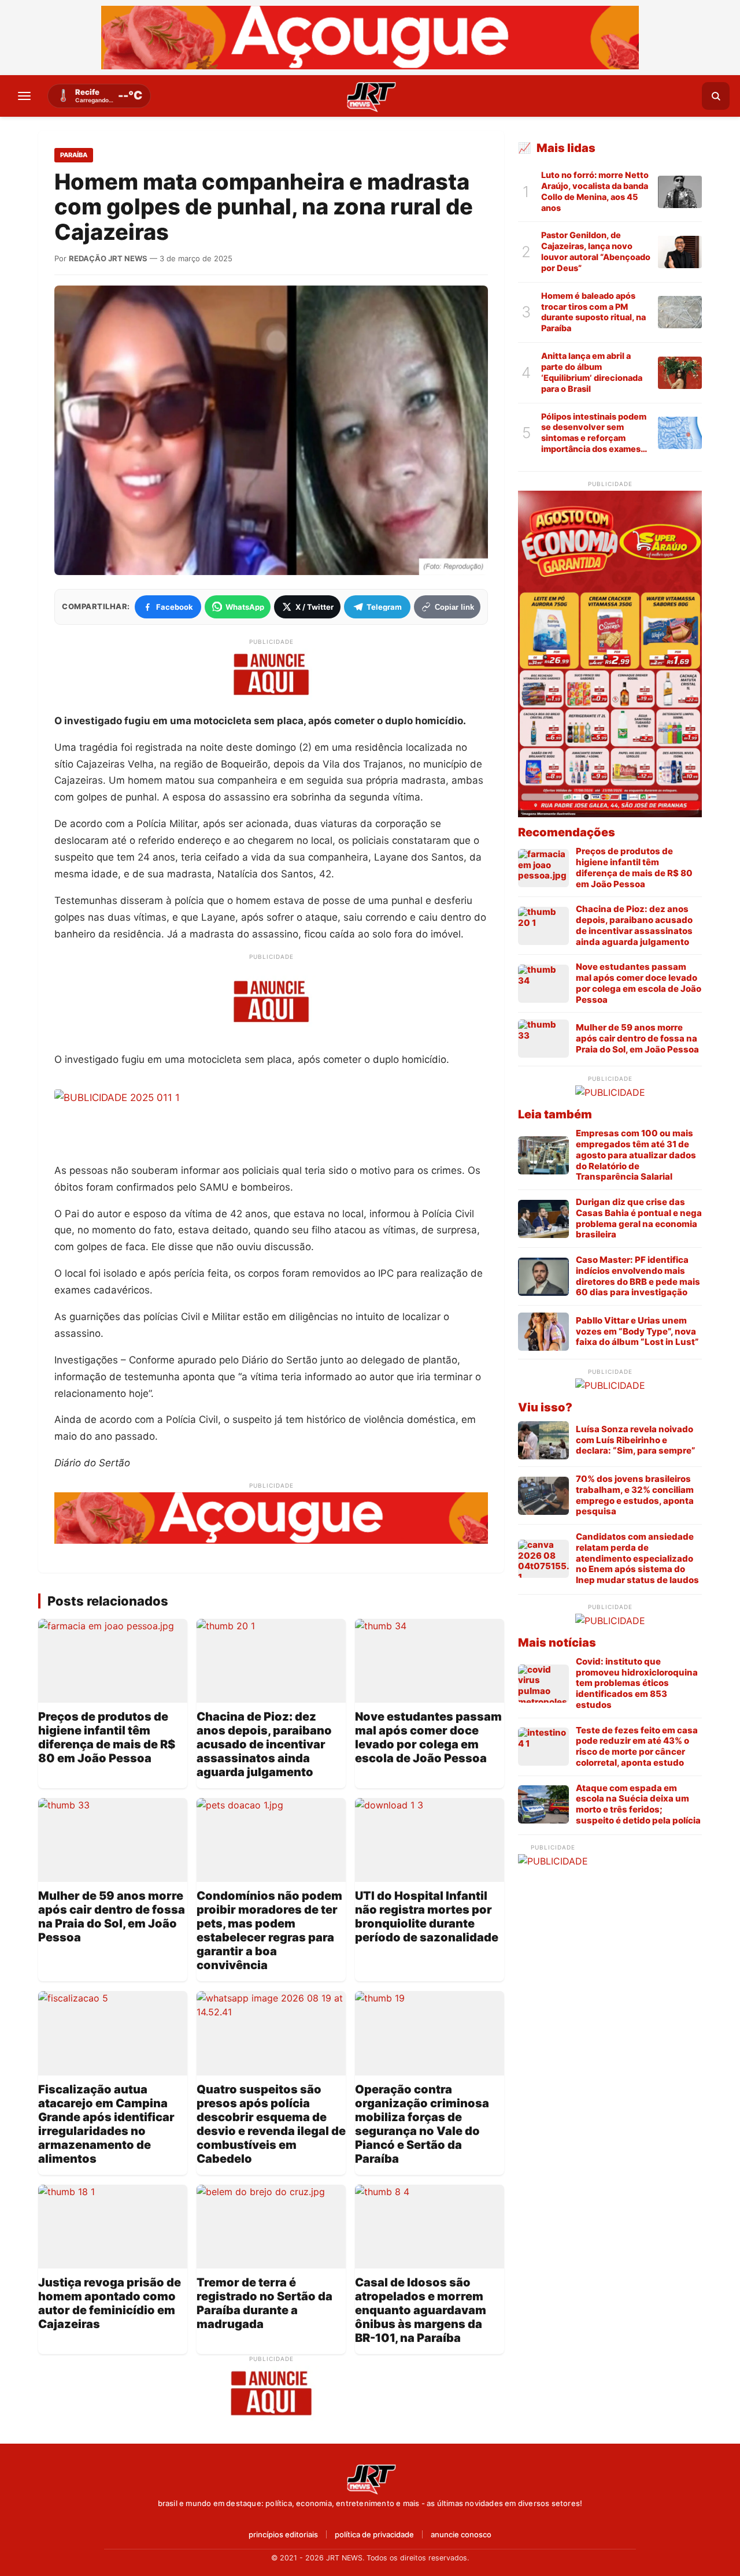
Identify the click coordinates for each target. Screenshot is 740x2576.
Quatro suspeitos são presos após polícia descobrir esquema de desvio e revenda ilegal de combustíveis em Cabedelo (271, 2124)
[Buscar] (716, 96)
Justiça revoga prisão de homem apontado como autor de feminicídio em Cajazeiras (110, 2303)
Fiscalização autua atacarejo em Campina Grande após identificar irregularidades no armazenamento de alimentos (106, 2124)
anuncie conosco (461, 2535)
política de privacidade (374, 2535)
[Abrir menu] (24, 96)
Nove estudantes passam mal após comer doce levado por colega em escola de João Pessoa (428, 1737)
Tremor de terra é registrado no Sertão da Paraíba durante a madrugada (264, 2303)
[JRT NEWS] (370, 2478)
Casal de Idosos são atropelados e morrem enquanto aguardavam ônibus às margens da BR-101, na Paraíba (421, 2310)
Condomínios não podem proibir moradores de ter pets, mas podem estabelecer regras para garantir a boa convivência (269, 1930)
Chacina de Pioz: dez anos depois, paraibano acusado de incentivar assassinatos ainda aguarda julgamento (264, 1744)
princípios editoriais (283, 2535)
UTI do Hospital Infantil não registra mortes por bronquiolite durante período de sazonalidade (427, 1917)
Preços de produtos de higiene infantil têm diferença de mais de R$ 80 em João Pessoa (107, 1737)
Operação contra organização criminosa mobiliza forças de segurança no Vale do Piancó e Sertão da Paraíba (422, 2124)
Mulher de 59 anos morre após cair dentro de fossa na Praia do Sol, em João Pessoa (112, 1917)
